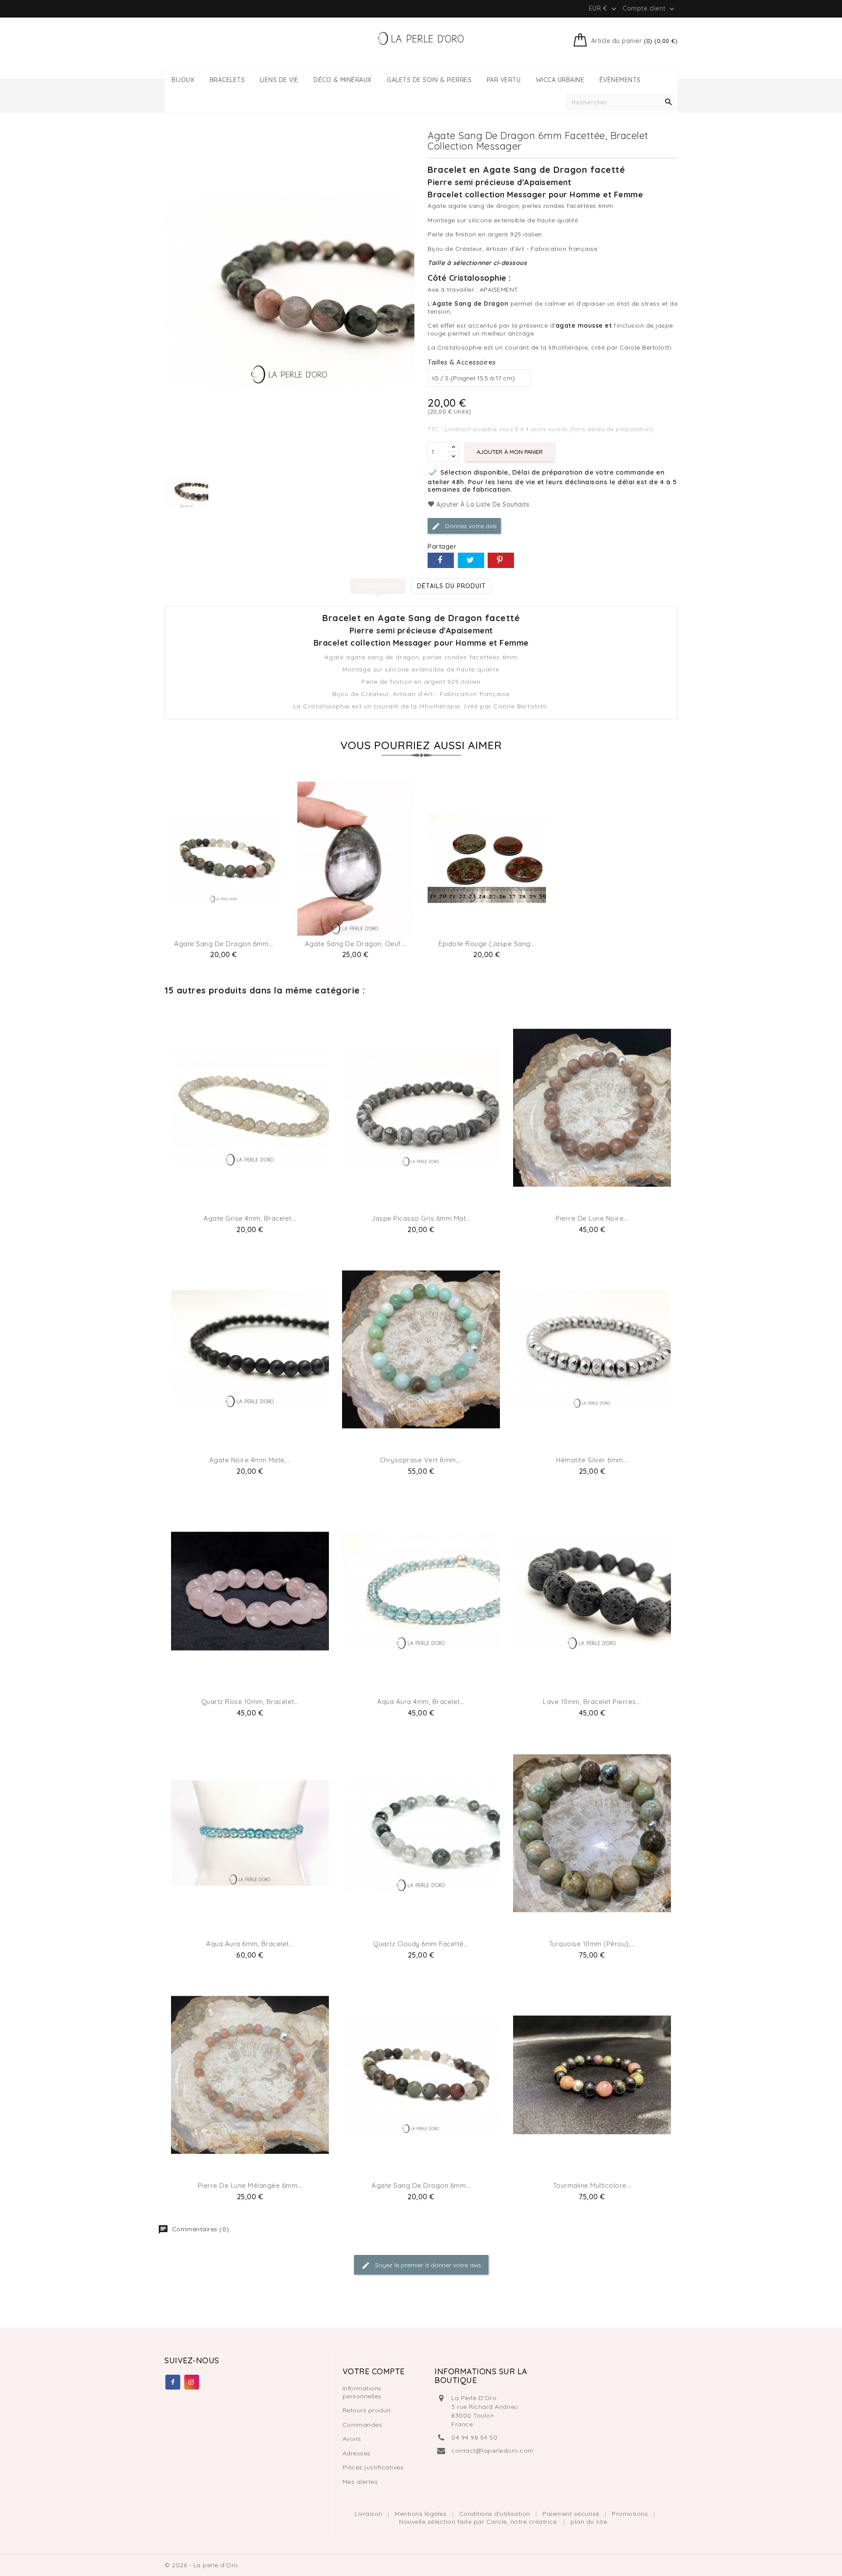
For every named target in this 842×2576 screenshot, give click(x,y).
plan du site (589, 2522)
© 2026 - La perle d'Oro (201, 2565)
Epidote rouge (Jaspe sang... (487, 944)
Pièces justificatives (373, 2467)
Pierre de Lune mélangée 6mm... (250, 2185)
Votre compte (374, 2371)
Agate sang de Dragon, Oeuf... (355, 944)
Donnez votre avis (470, 525)
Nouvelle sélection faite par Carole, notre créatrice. (480, 2522)
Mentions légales (422, 2514)
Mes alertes (360, 2482)
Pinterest (501, 560)
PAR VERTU (504, 80)
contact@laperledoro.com (492, 2451)
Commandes (362, 2425)
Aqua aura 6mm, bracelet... (250, 1944)
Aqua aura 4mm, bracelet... (421, 1702)
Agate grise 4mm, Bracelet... (250, 1218)
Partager (441, 560)
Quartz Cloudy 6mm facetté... (421, 1944)
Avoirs (352, 2439)
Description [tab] (378, 586)
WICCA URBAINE (560, 80)
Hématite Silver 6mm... (592, 1460)
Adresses (357, 2453)
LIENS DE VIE (279, 80)
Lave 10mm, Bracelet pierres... (592, 1702)
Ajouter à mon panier (510, 452)
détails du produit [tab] (451, 586)
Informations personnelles (362, 2392)
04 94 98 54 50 (474, 2437)
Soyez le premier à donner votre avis (427, 2265)
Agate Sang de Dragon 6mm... (224, 944)
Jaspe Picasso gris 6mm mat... (421, 1218)
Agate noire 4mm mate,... (250, 1460)
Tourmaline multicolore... (592, 2185)
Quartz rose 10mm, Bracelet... (250, 1702)
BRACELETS (227, 80)
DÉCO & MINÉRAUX (343, 80)
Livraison (369, 2514)
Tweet (471, 560)
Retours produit (367, 2410)
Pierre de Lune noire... (592, 1218)
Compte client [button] (649, 9)
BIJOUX (183, 80)
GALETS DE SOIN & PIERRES (429, 80)
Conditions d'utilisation (496, 2514)
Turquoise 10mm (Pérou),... (592, 1944)
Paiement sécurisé (572, 2514)
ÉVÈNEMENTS (620, 80)
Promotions (631, 2514)
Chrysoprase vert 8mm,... (421, 1460)
